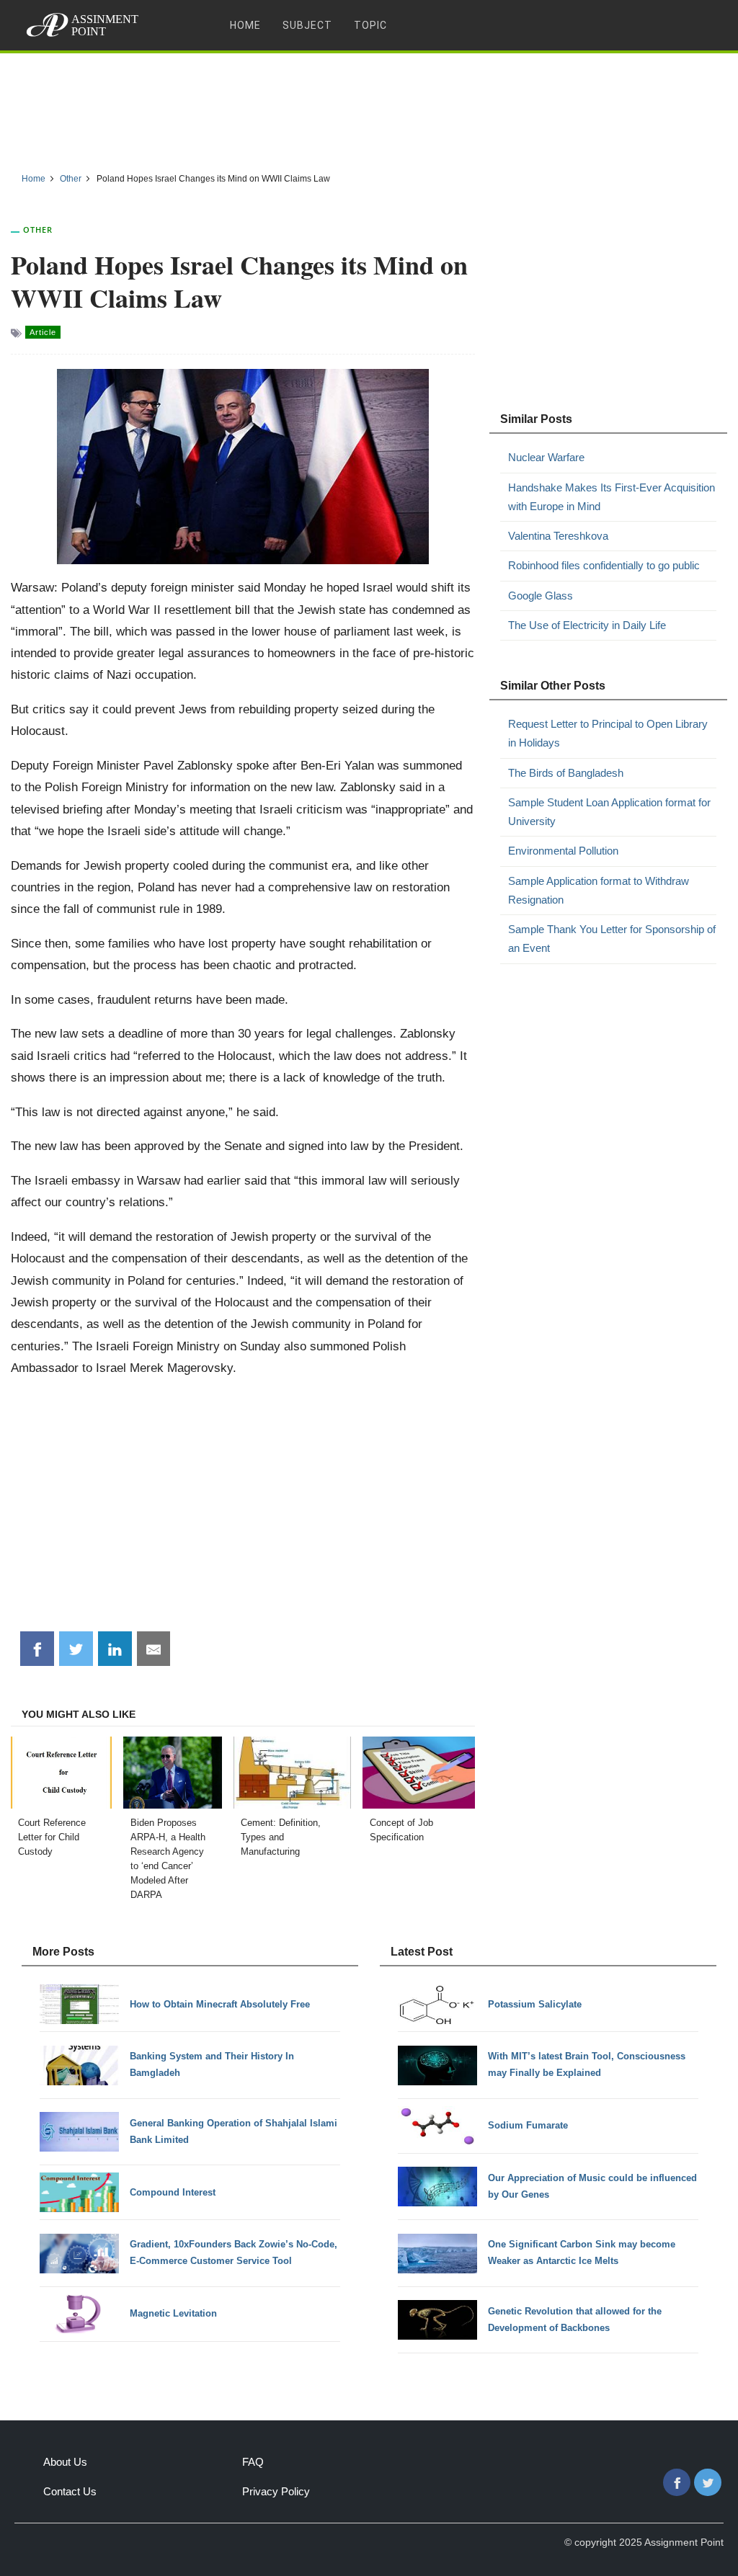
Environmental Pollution (563, 851)
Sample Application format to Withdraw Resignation (599, 890)
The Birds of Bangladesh (566, 773)
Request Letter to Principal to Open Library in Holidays (608, 733)
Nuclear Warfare (546, 457)
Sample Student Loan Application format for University (609, 812)
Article (43, 332)
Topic (370, 25)
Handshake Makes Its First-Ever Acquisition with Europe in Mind (612, 497)
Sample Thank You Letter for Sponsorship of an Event (612, 939)
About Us (65, 2462)
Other (38, 229)
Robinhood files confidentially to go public (604, 565)
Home (245, 25)
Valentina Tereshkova (558, 536)
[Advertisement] (369, 107)
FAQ (253, 2462)
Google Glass (541, 596)
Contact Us (70, 2491)
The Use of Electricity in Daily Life (587, 625)
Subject (307, 25)
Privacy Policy (276, 2491)
